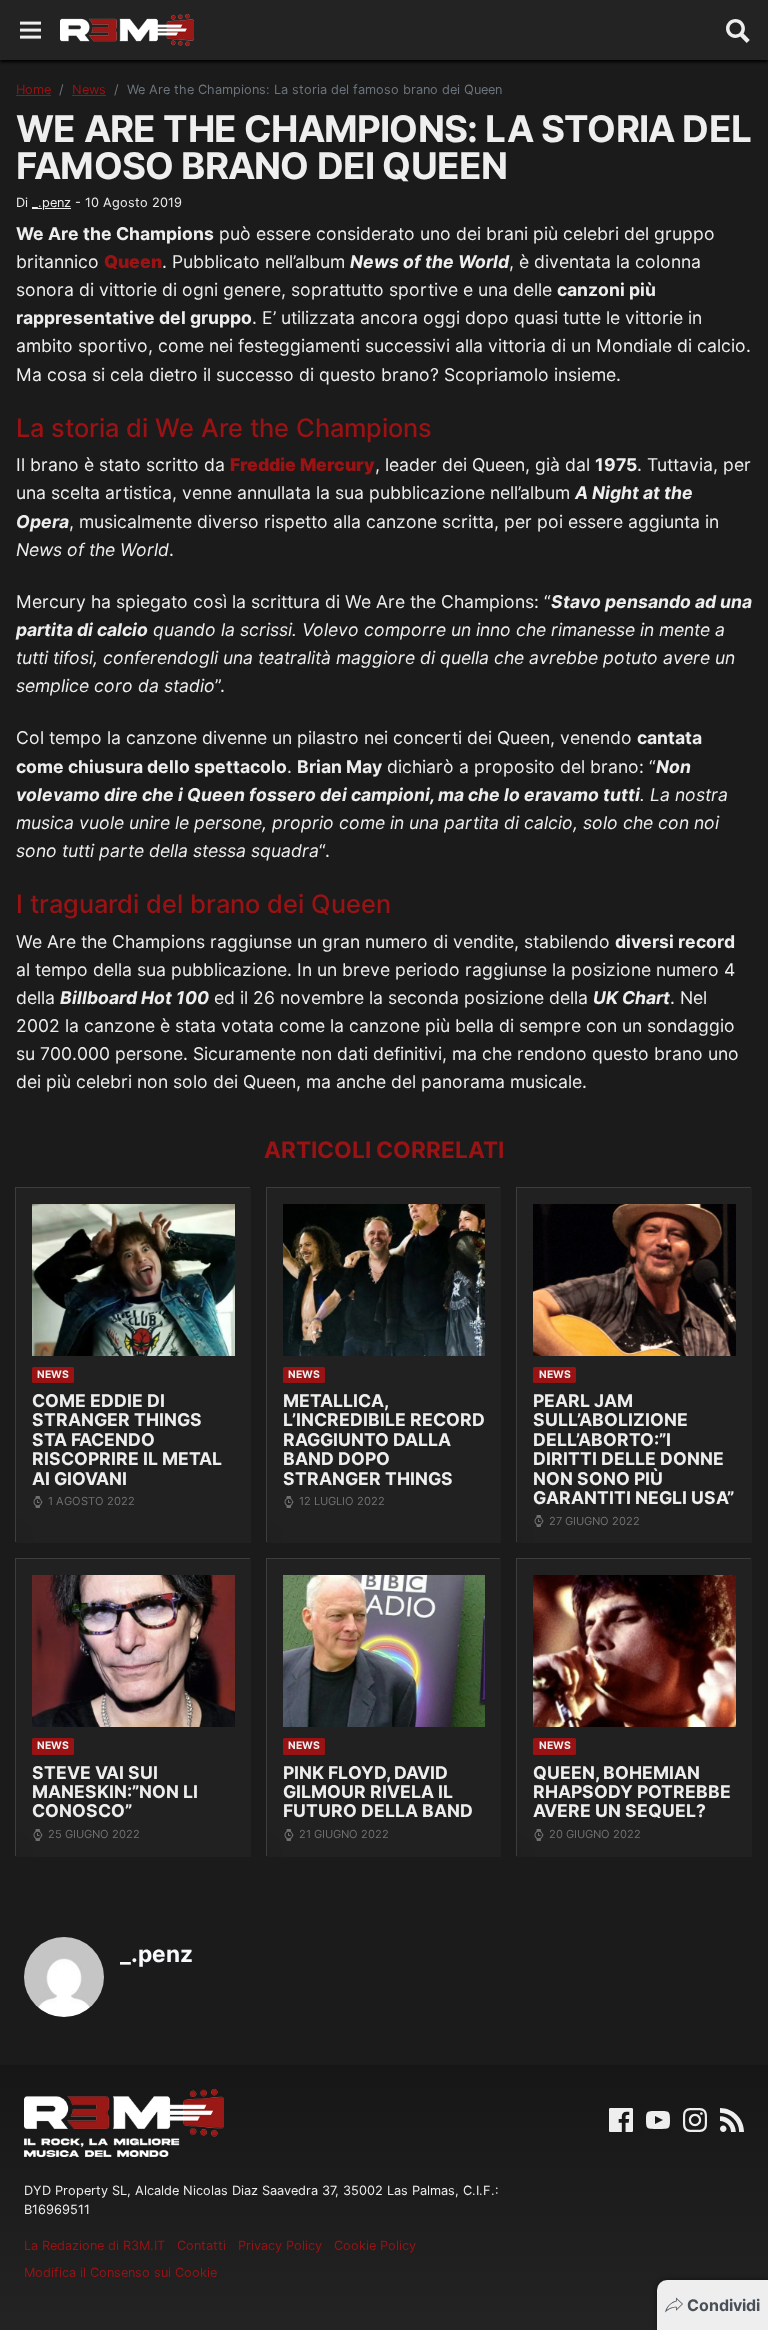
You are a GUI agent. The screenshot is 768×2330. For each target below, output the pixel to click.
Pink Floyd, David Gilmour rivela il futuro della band (378, 1792)
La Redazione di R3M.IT (94, 2245)
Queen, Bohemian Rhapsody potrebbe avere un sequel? (632, 1792)
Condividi (723, 2305)
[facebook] (621, 2118)
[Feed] (732, 2118)
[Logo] (127, 30)
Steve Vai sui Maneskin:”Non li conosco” (115, 1792)
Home (33, 89)
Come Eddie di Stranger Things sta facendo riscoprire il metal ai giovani (127, 1439)
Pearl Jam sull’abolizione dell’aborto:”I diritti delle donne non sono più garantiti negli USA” (633, 1449)
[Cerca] (738, 30)
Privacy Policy (280, 2245)
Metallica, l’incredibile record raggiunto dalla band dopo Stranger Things (384, 1439)
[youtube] (658, 2118)
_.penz (51, 202)
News (89, 89)
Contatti (201, 2245)
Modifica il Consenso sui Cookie (120, 2272)
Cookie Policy (375, 2245)
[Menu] (30, 30)
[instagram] (695, 2118)
